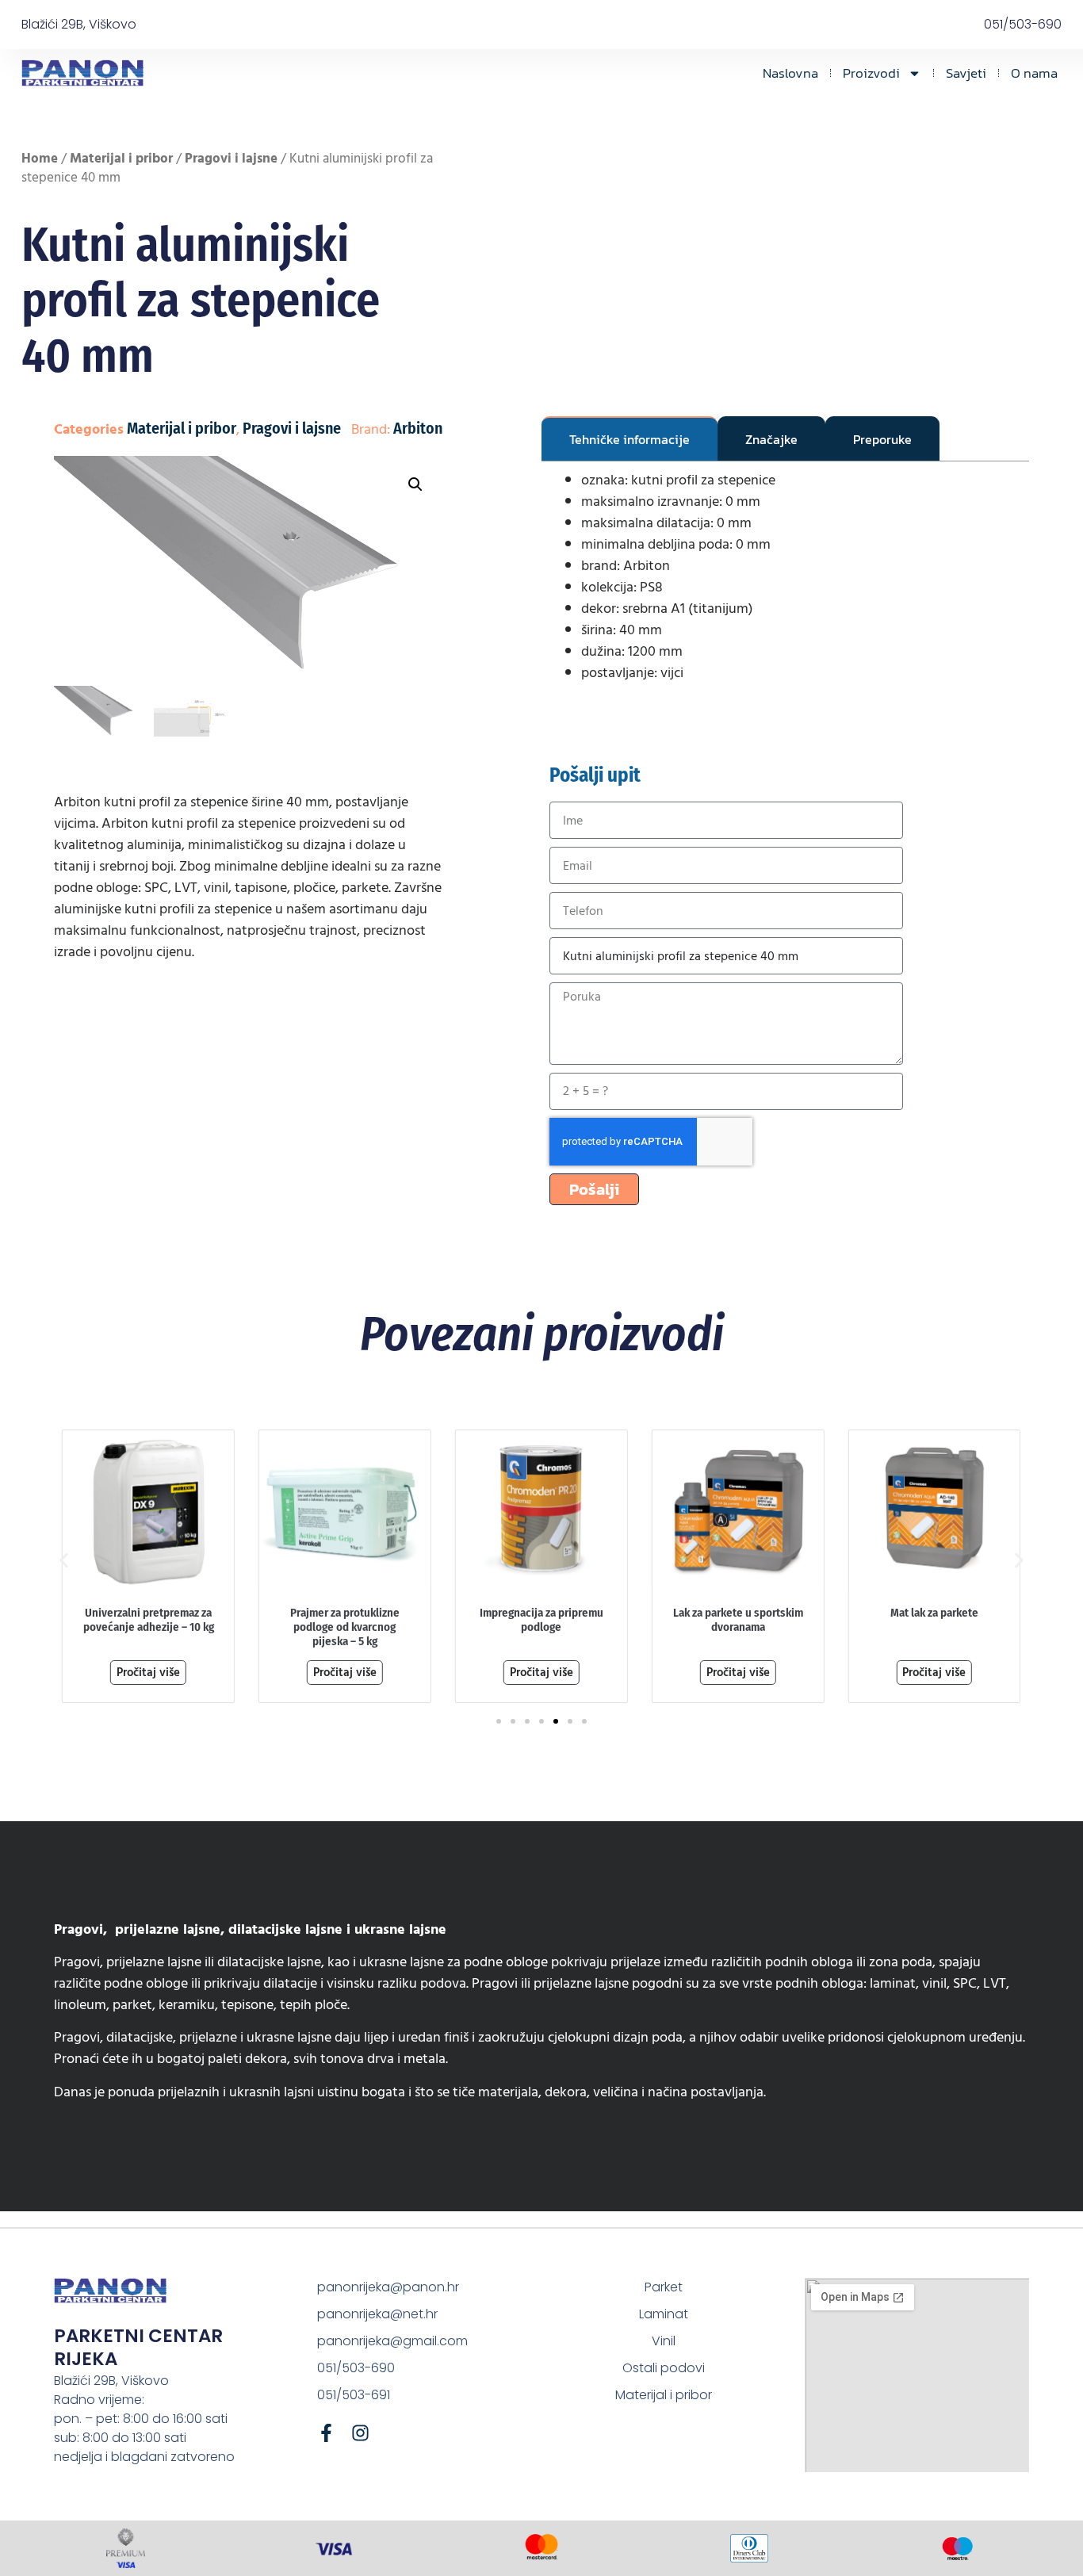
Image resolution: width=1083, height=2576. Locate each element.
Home (40, 159)
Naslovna (790, 73)
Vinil (664, 2341)
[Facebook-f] (326, 2433)
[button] (415, 484)
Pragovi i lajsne (231, 159)
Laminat (664, 2314)
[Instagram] (360, 2433)
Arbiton (418, 428)
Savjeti (966, 73)
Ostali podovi (664, 2368)
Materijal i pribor (121, 159)
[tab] (630, 438)
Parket (664, 2287)
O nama (1034, 73)
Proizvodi (871, 73)
